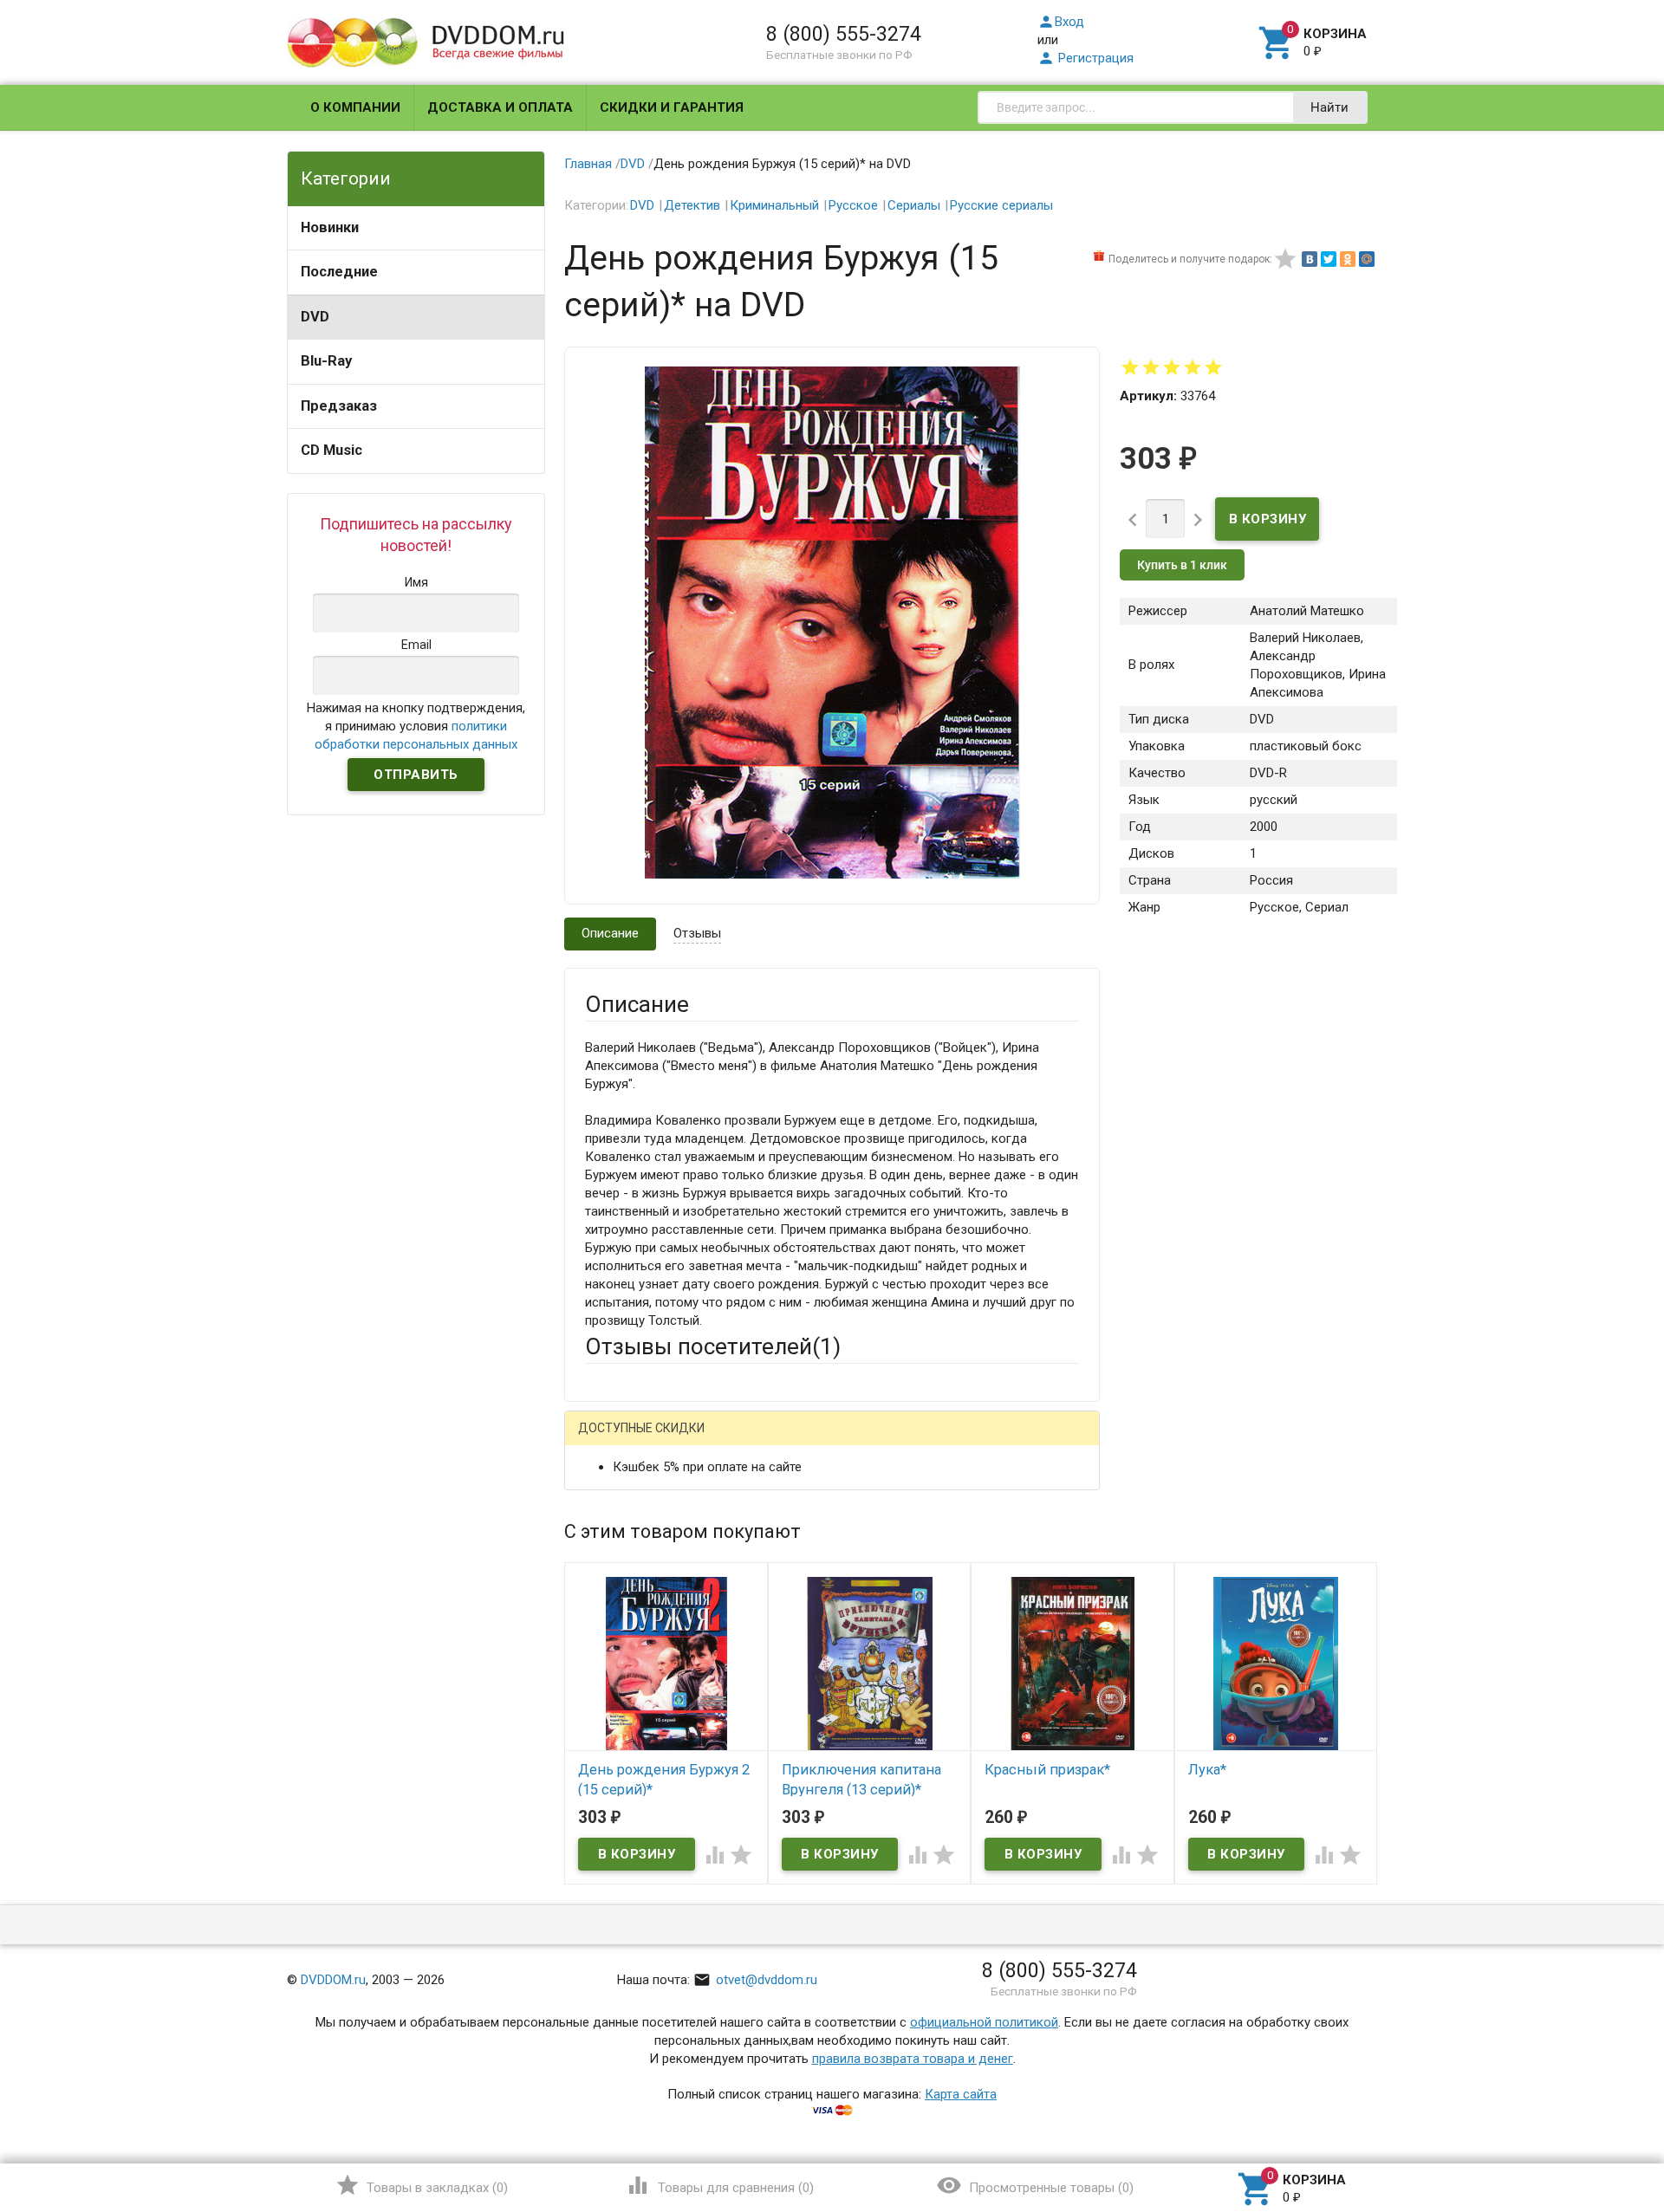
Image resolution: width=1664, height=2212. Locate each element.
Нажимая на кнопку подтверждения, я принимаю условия (416, 726)
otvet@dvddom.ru (755, 1980)
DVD (315, 317)
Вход (1061, 22)
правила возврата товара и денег (913, 2059)
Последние (339, 272)
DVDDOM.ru (333, 1980)
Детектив (692, 205)
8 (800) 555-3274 (844, 34)
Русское (853, 205)
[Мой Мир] (1367, 259)
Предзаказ (339, 406)
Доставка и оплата (500, 107)
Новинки (330, 227)
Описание (610, 933)
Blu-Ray (326, 361)
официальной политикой (984, 2022)
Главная (588, 164)
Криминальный (774, 205)
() (422, 2185)
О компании (355, 107)
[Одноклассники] (1348, 259)
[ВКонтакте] (1310, 259)
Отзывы (697, 933)
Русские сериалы (1001, 205)
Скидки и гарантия (672, 107)
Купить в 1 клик (1182, 565)
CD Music (331, 450)
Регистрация (1085, 58)
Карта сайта (961, 2094)
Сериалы (914, 205)
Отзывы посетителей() (713, 1346)
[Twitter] (1329, 259)
